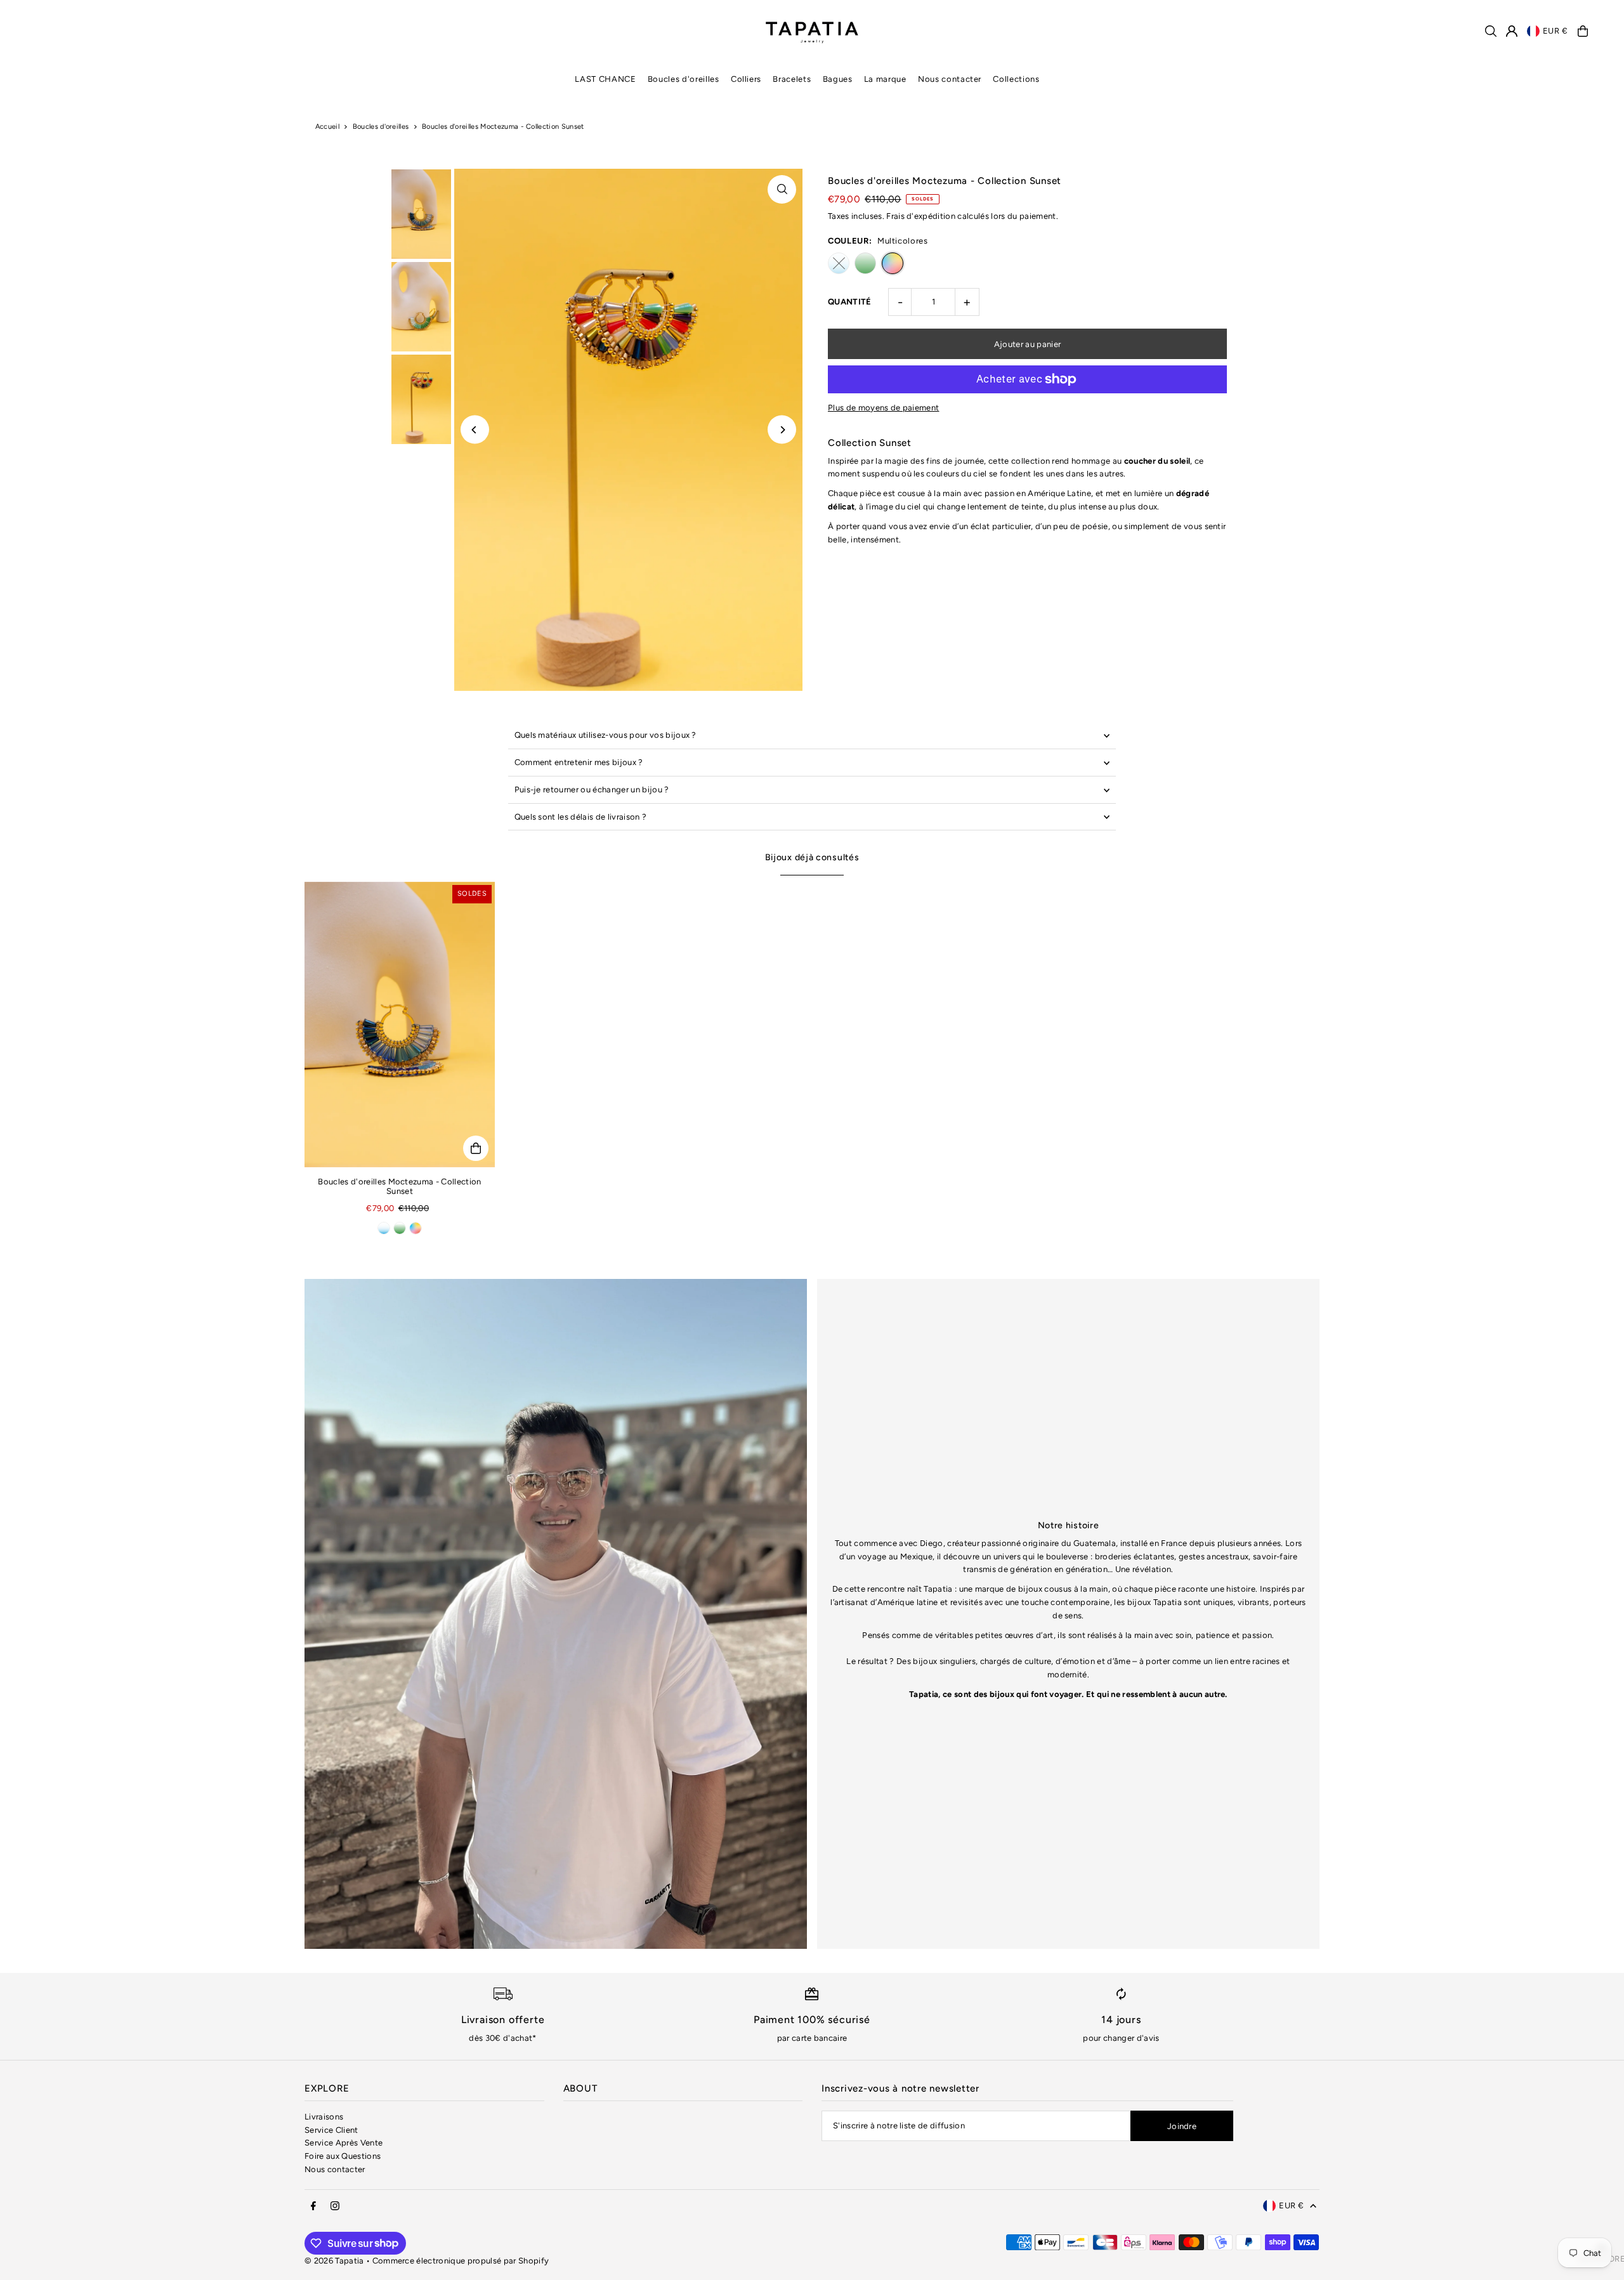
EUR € (1555, 31)
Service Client (331, 2130)
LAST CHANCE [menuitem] (605, 79)
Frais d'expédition (921, 216)
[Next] (782, 430)
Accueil (327, 127)
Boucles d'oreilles (381, 127)
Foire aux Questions (343, 2156)
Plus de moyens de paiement (883, 408)
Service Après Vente (344, 2143)
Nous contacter (335, 2169)
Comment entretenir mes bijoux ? (579, 762)
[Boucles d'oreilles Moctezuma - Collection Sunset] (400, 1025)
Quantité (850, 302)
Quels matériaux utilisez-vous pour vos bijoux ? (606, 735)
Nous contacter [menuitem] (950, 79)
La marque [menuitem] (885, 79)
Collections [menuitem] (1016, 79)
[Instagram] (335, 2206)
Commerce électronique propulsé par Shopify (461, 2261)
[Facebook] (313, 2206)
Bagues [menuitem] (838, 79)
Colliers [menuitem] (746, 79)
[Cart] (1583, 31)
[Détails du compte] (1512, 31)
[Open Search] (1491, 31)
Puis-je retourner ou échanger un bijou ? (592, 789)
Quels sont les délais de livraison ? (581, 817)
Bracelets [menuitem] (792, 79)
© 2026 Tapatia (335, 2261)
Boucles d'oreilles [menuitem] (684, 79)
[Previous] (475, 430)
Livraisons (324, 2117)
